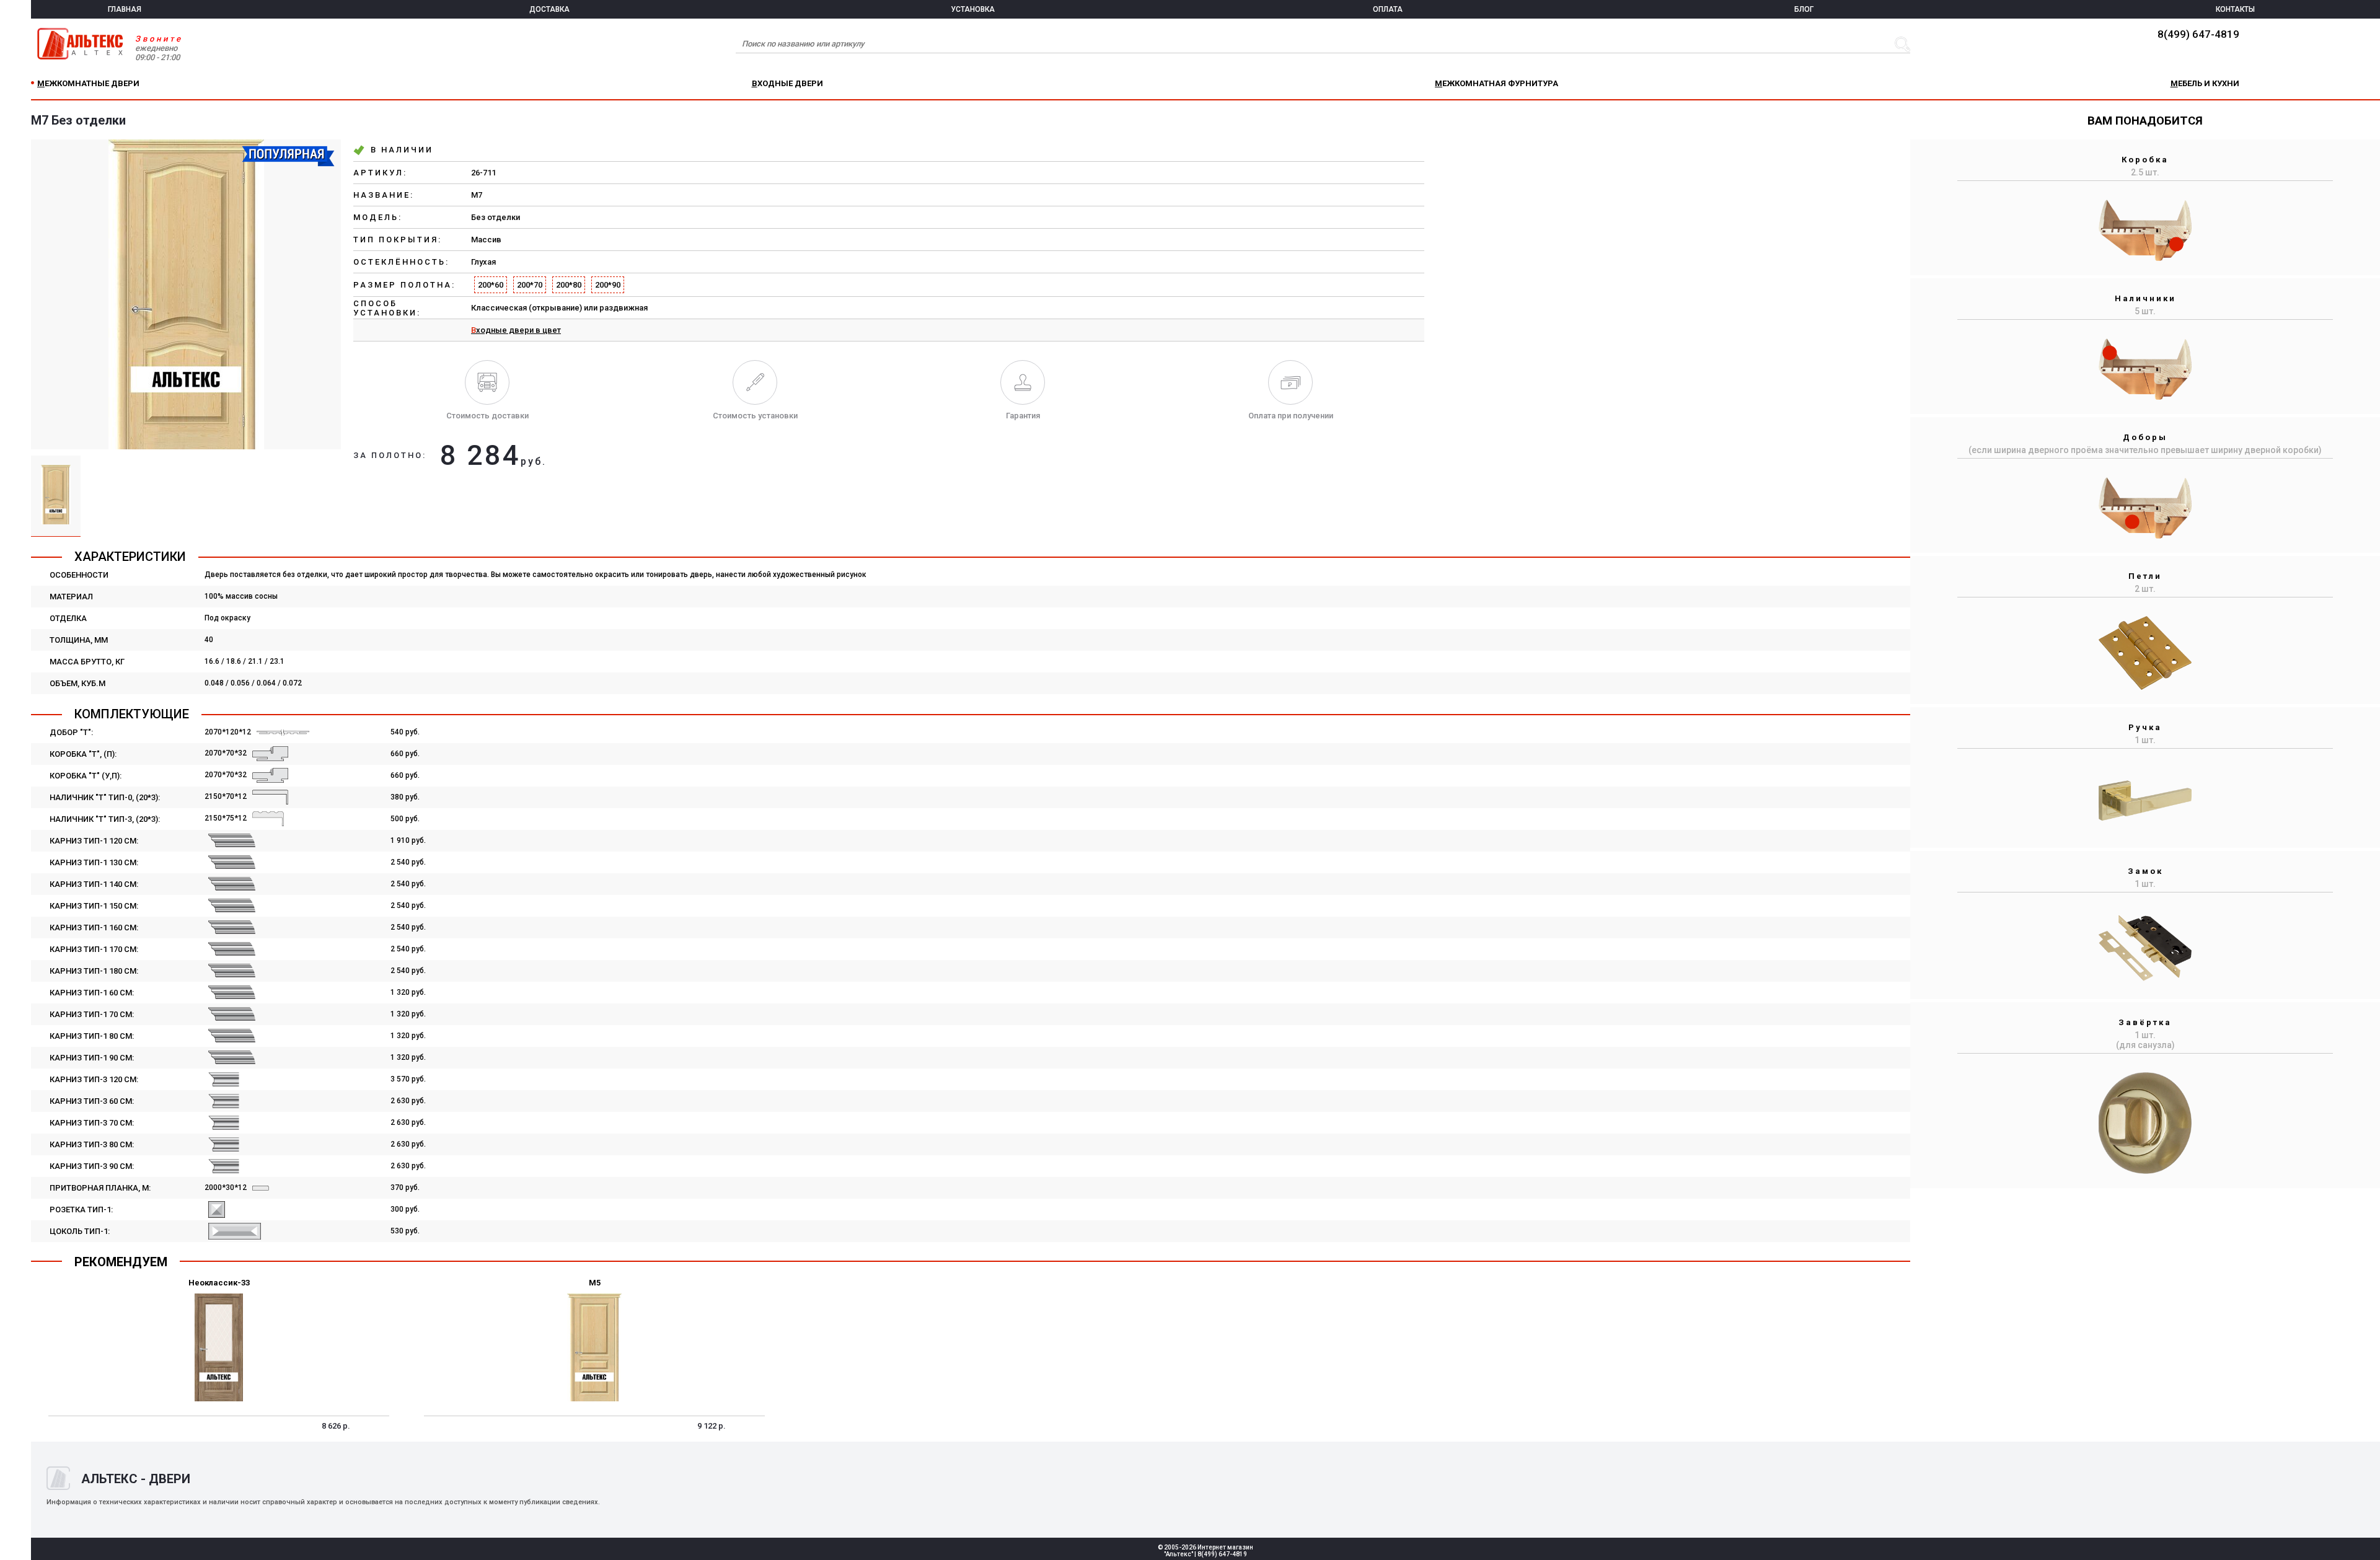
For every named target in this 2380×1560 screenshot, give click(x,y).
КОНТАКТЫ (2235, 9)
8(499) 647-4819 (2198, 34)
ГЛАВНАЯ (125, 9)
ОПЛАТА (1388, 9)
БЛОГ (1804, 9)
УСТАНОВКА (973, 9)
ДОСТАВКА (549, 9)
